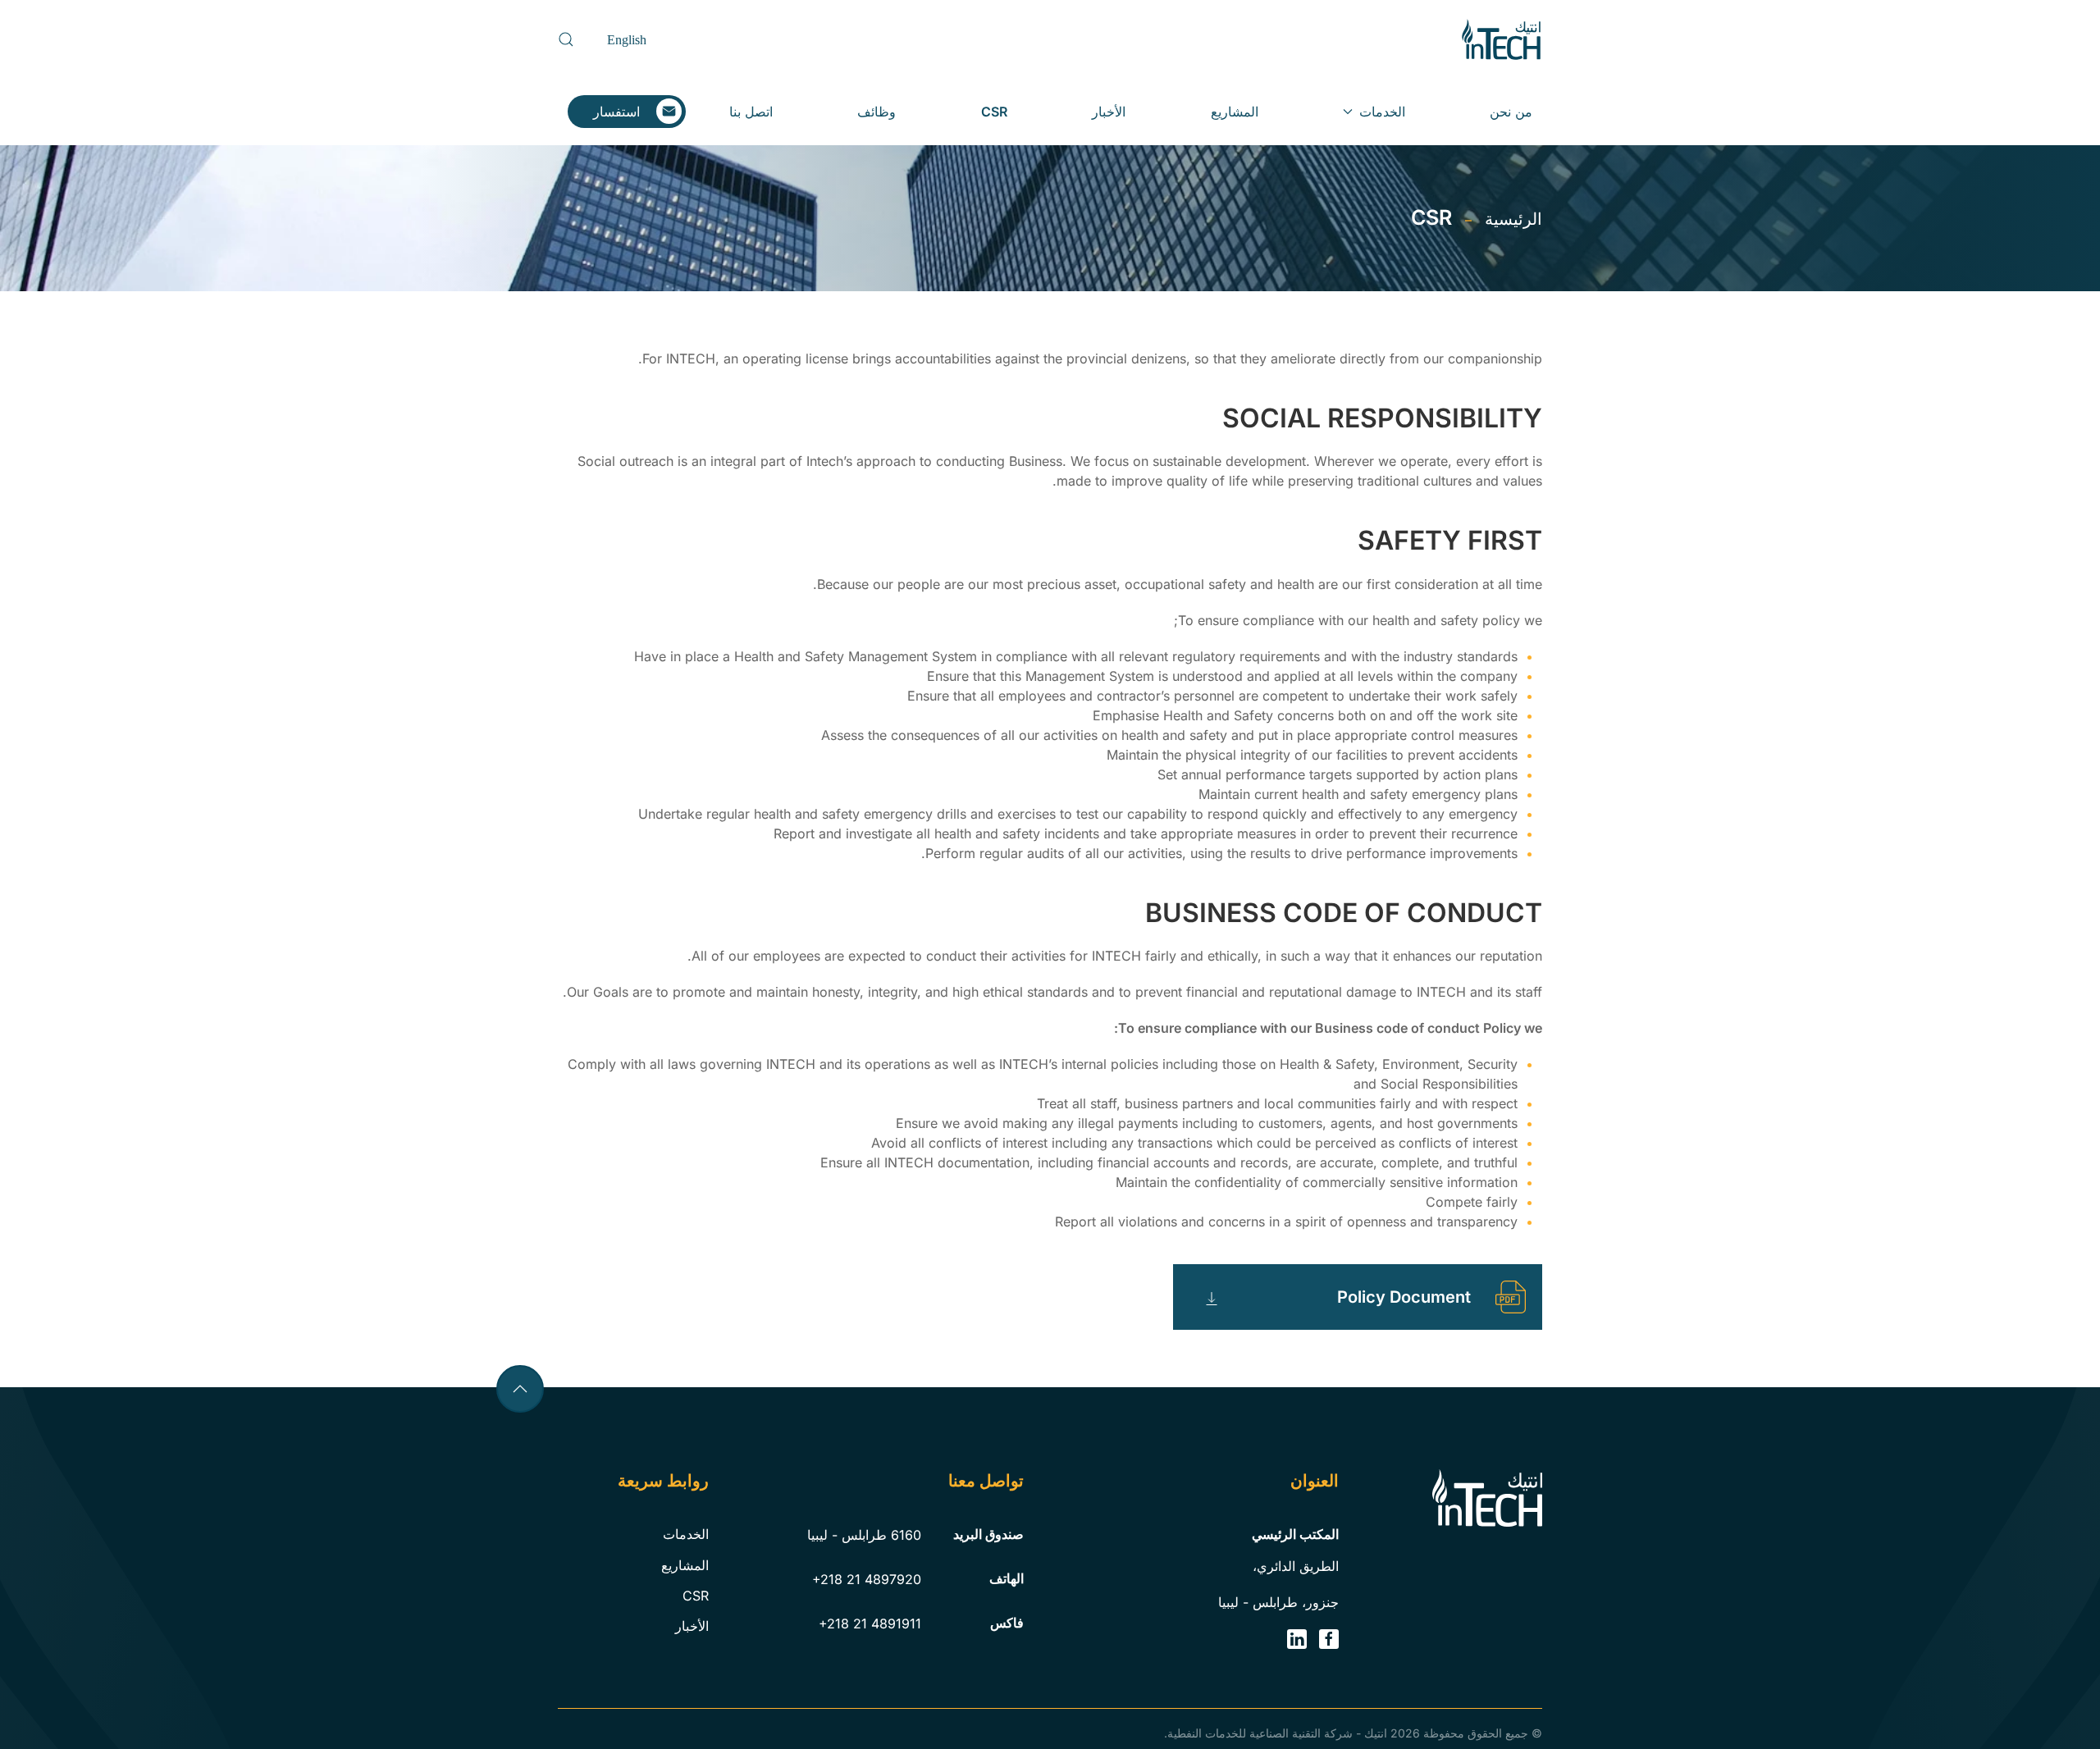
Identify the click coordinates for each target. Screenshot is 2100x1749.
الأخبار (1109, 112)
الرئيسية (1513, 219)
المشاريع (1235, 112)
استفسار (616, 112)
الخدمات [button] (1382, 112)
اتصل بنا (751, 112)
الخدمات (686, 1534)
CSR (994, 112)
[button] (566, 39)
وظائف (877, 112)
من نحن (1511, 112)
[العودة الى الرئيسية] (1501, 39)
